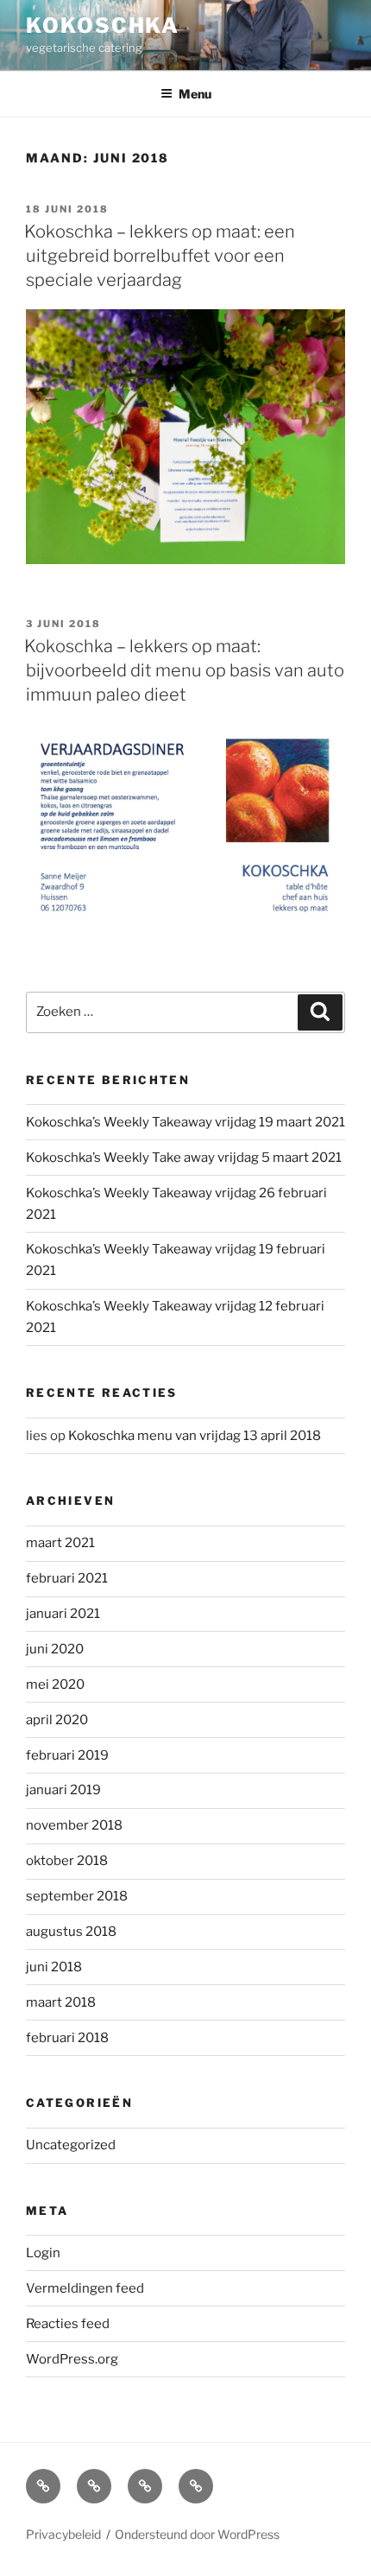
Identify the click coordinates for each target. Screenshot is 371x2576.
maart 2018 (61, 2002)
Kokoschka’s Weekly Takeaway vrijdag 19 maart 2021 (185, 1122)
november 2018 (74, 1825)
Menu (195, 94)
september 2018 (77, 1896)
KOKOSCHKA (103, 25)
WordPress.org (72, 2359)
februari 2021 (67, 1578)
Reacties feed (68, 2324)
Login (43, 2253)
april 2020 (57, 1720)
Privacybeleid (63, 2534)
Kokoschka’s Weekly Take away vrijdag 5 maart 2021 (184, 1158)
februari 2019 (67, 1755)
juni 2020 (55, 1649)
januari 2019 (63, 1790)
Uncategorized (71, 2145)
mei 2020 (55, 1685)
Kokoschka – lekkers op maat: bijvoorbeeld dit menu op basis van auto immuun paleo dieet (184, 670)
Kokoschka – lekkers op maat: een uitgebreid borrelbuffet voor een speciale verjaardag (160, 256)
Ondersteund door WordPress (197, 2534)
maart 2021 (60, 1543)
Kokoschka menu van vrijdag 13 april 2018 (195, 1436)
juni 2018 (54, 1967)
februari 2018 (67, 2038)
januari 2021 (63, 1614)
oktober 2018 (67, 1861)
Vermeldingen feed (85, 2288)
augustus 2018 (71, 1932)
